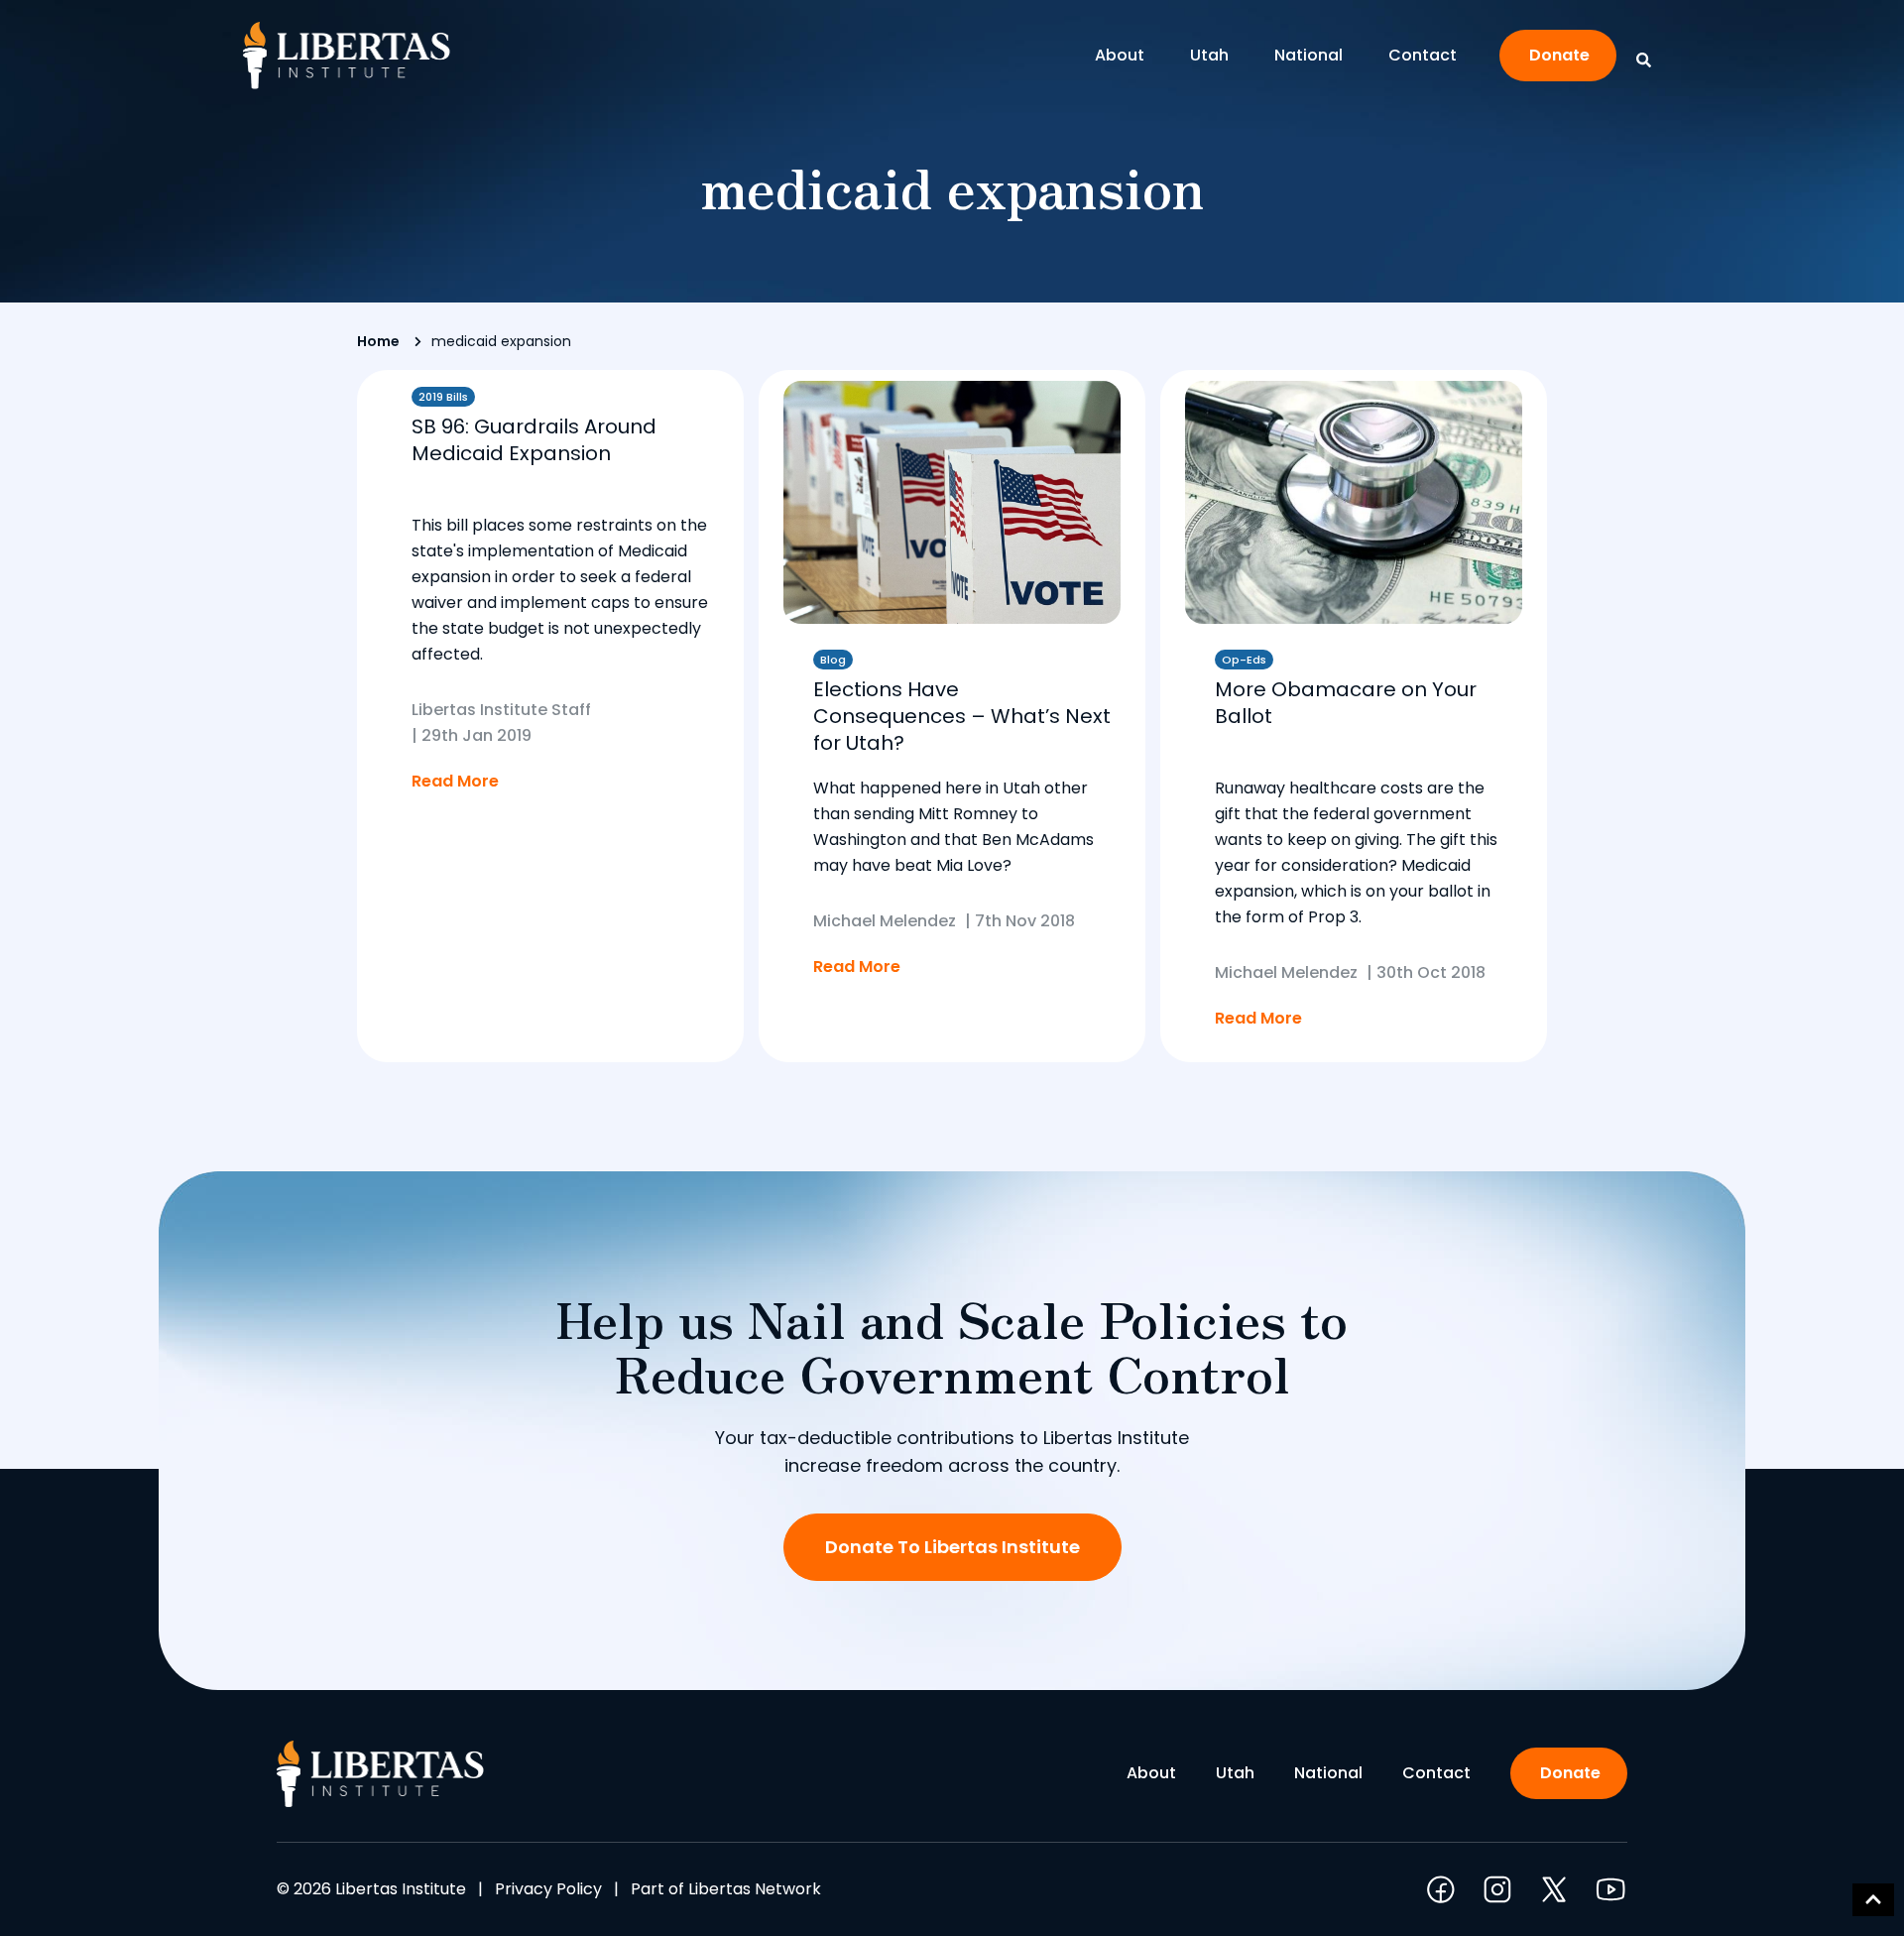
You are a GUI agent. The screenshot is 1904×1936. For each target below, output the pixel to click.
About (1120, 55)
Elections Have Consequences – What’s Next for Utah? (962, 716)
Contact (1423, 55)
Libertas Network (755, 1889)
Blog (833, 660)
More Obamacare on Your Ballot (1346, 703)
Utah (1209, 55)
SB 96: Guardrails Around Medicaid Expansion (534, 440)
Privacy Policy (548, 1889)
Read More (455, 781)
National (1309, 55)
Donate (1559, 55)
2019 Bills (443, 397)
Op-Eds (1244, 660)
